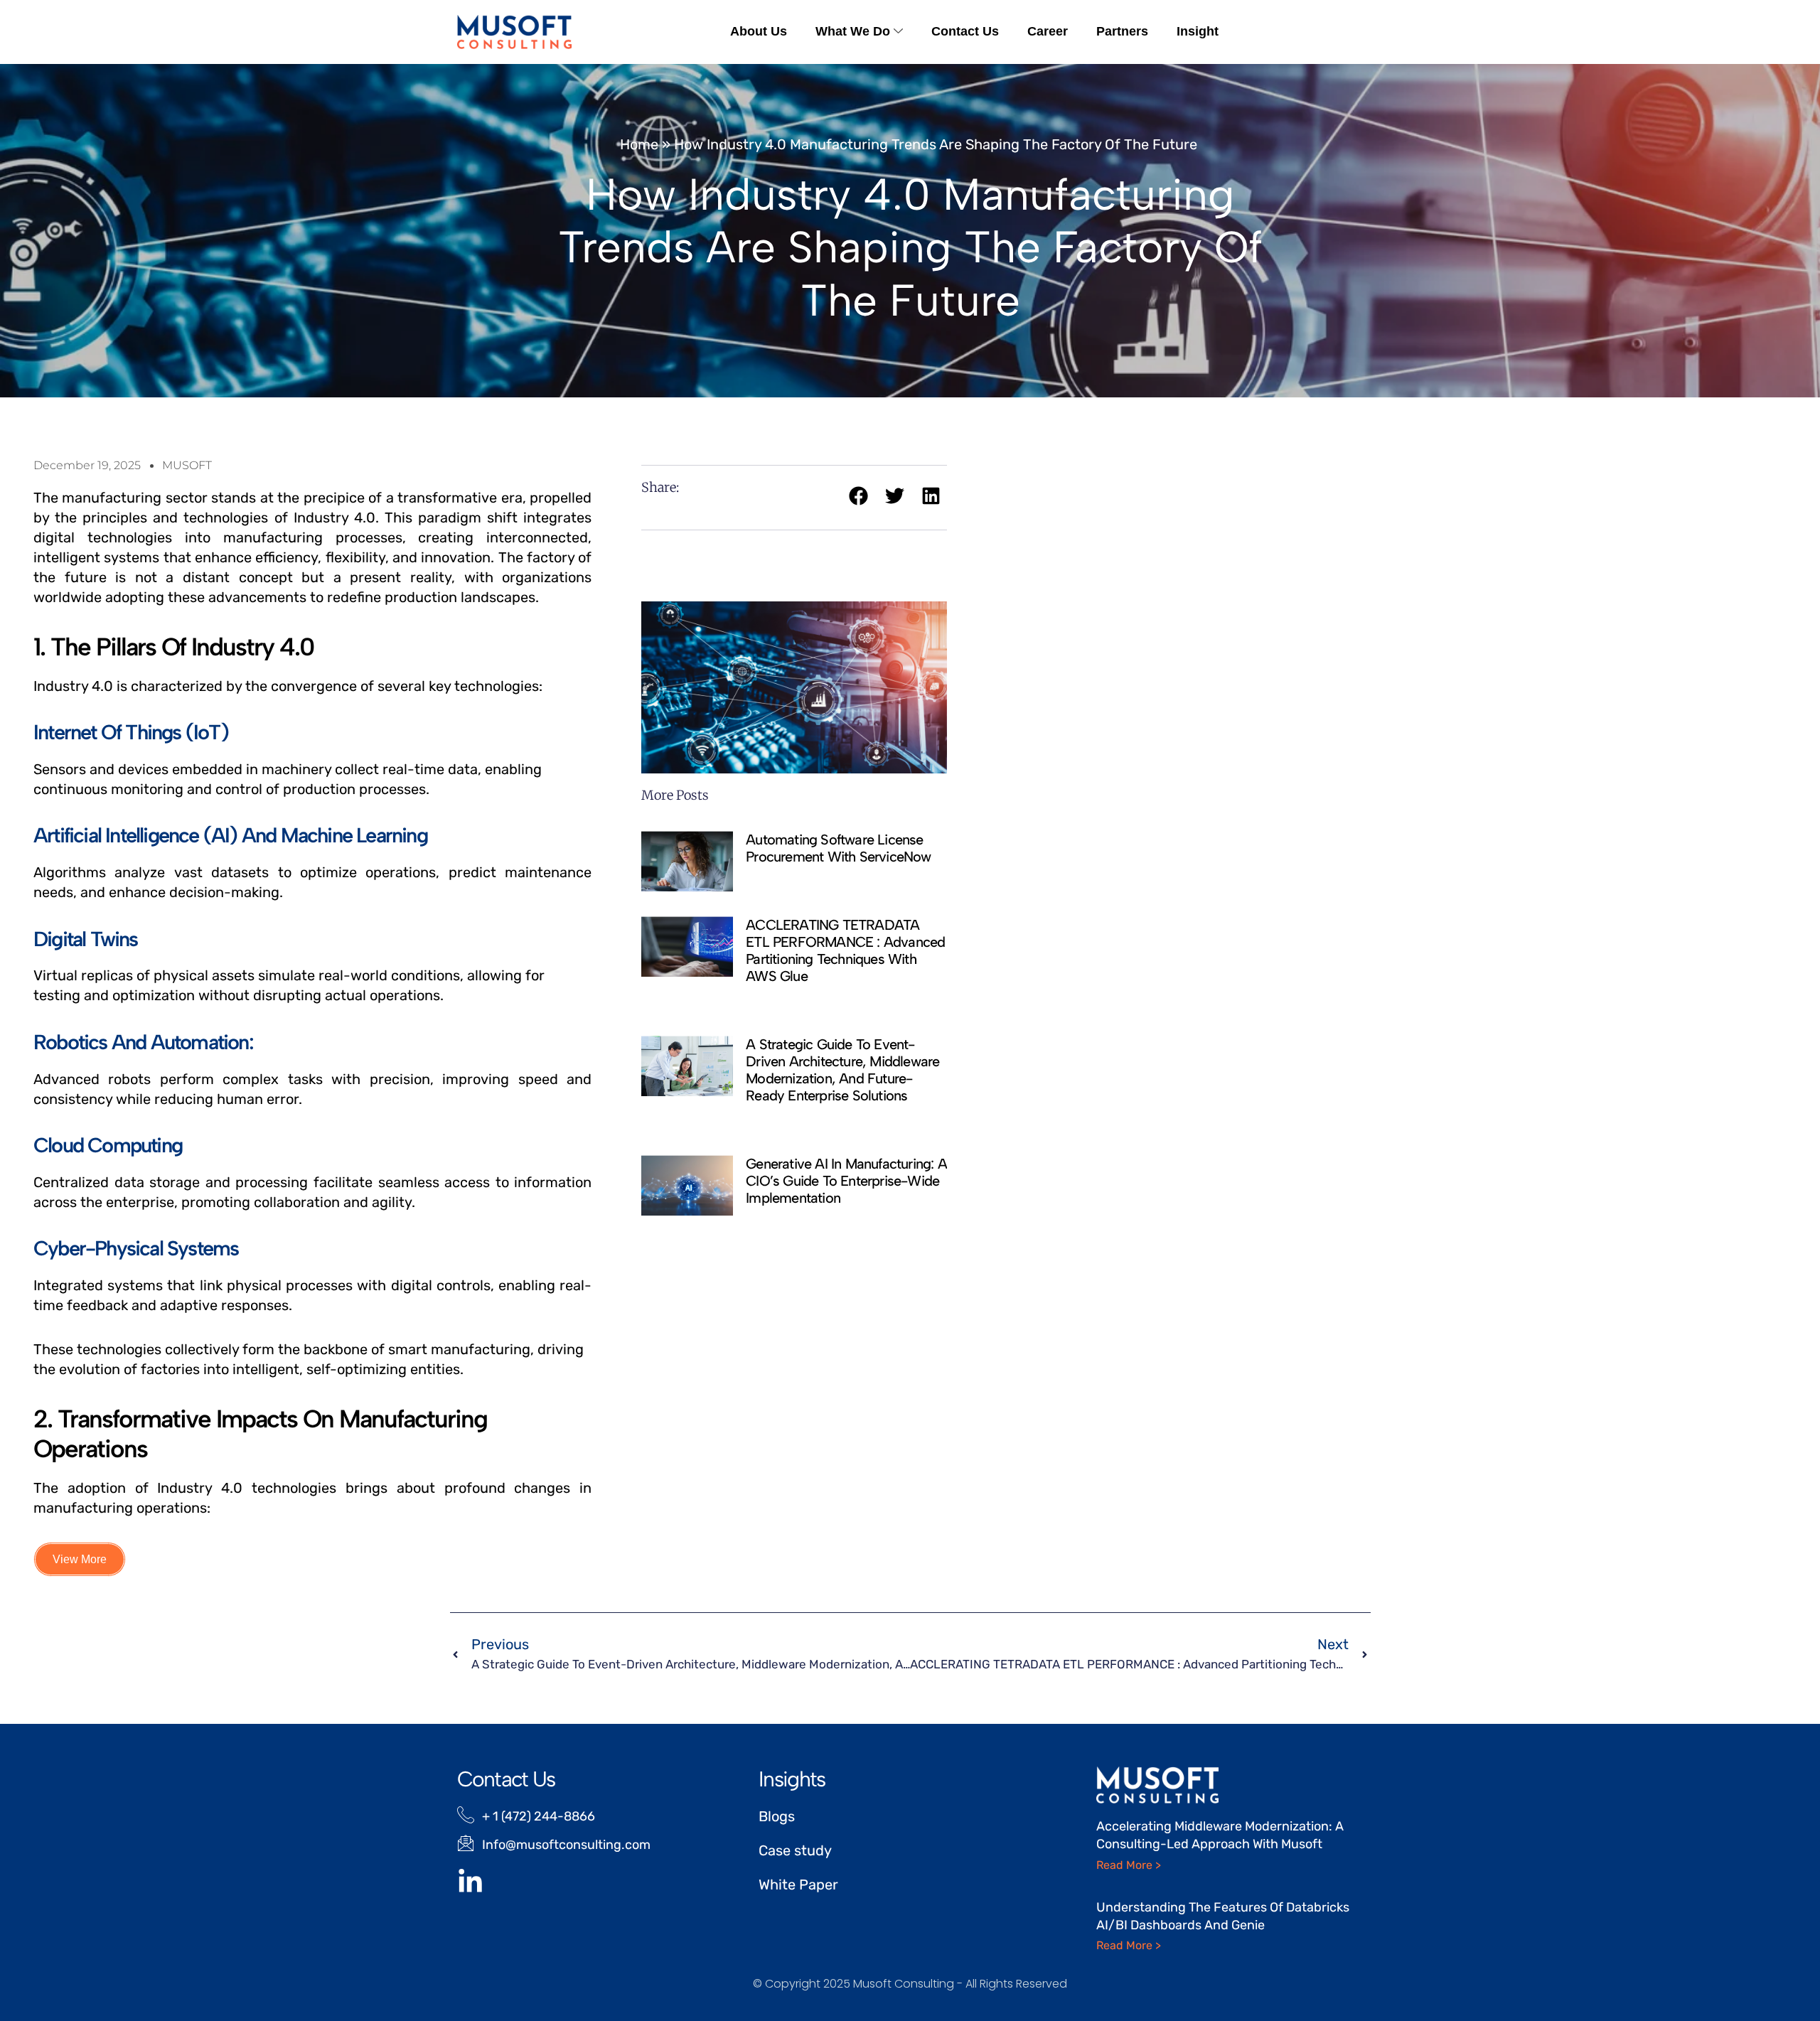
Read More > (1129, 1865)
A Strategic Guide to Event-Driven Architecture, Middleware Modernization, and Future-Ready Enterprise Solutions (842, 1070)
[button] (858, 496)
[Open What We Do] (898, 32)
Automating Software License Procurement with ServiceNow (838, 848)
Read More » (778, 883)
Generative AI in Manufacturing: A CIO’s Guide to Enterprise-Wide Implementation (846, 1181)
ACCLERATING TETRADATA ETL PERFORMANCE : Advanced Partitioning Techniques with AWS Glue (845, 950)
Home (639, 144)
